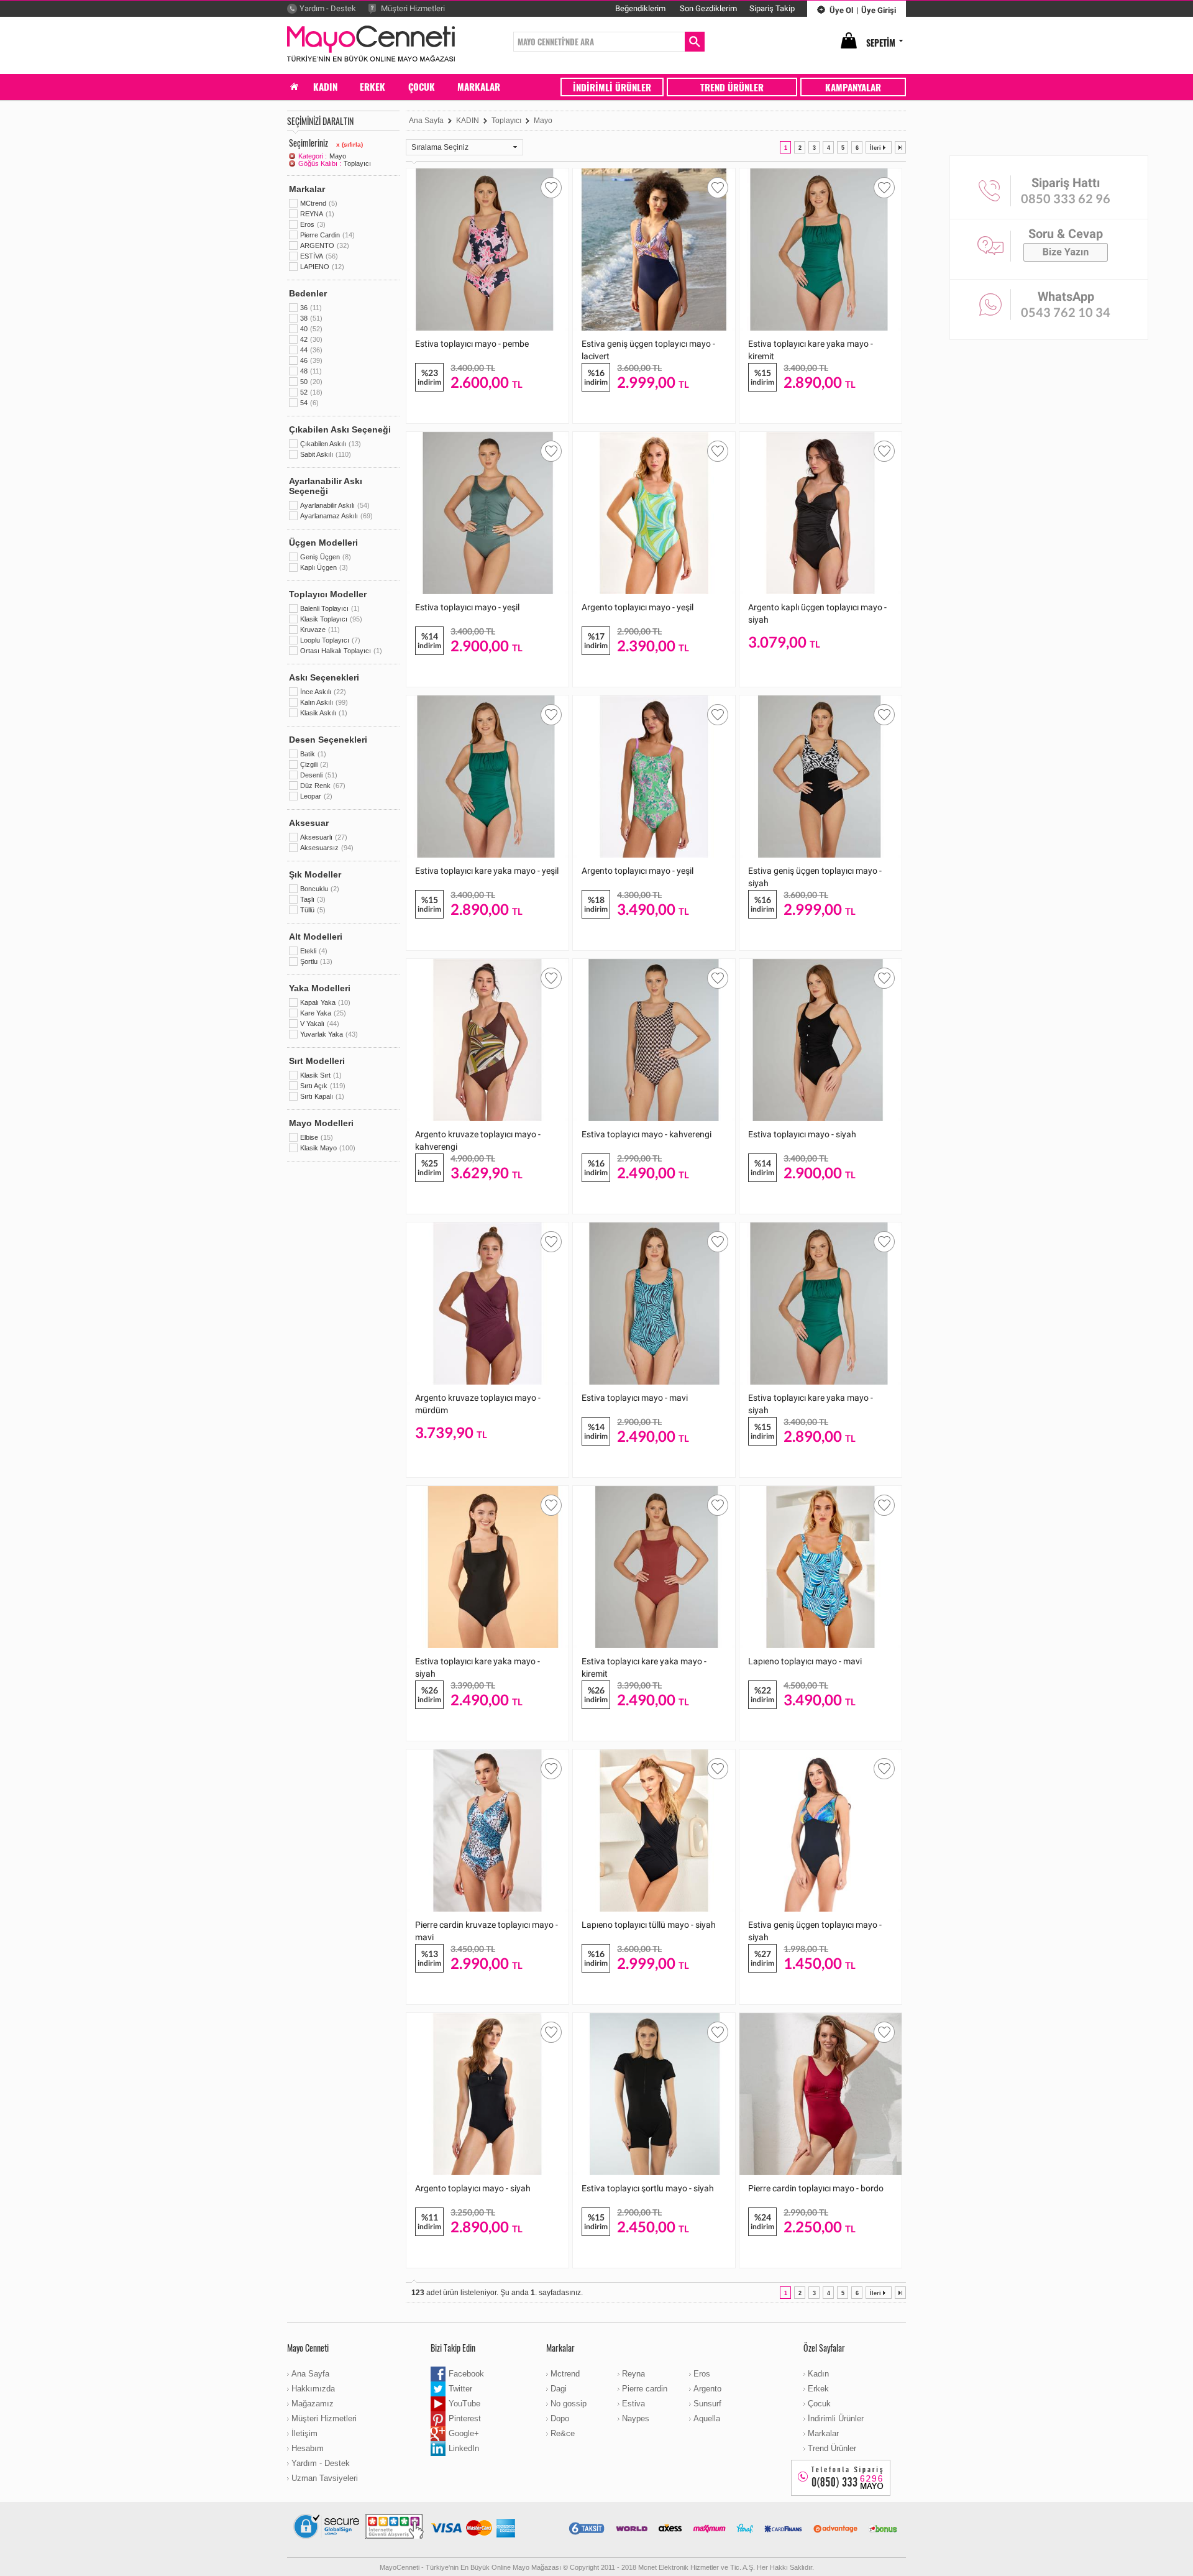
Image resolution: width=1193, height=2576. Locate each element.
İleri (875, 148)
